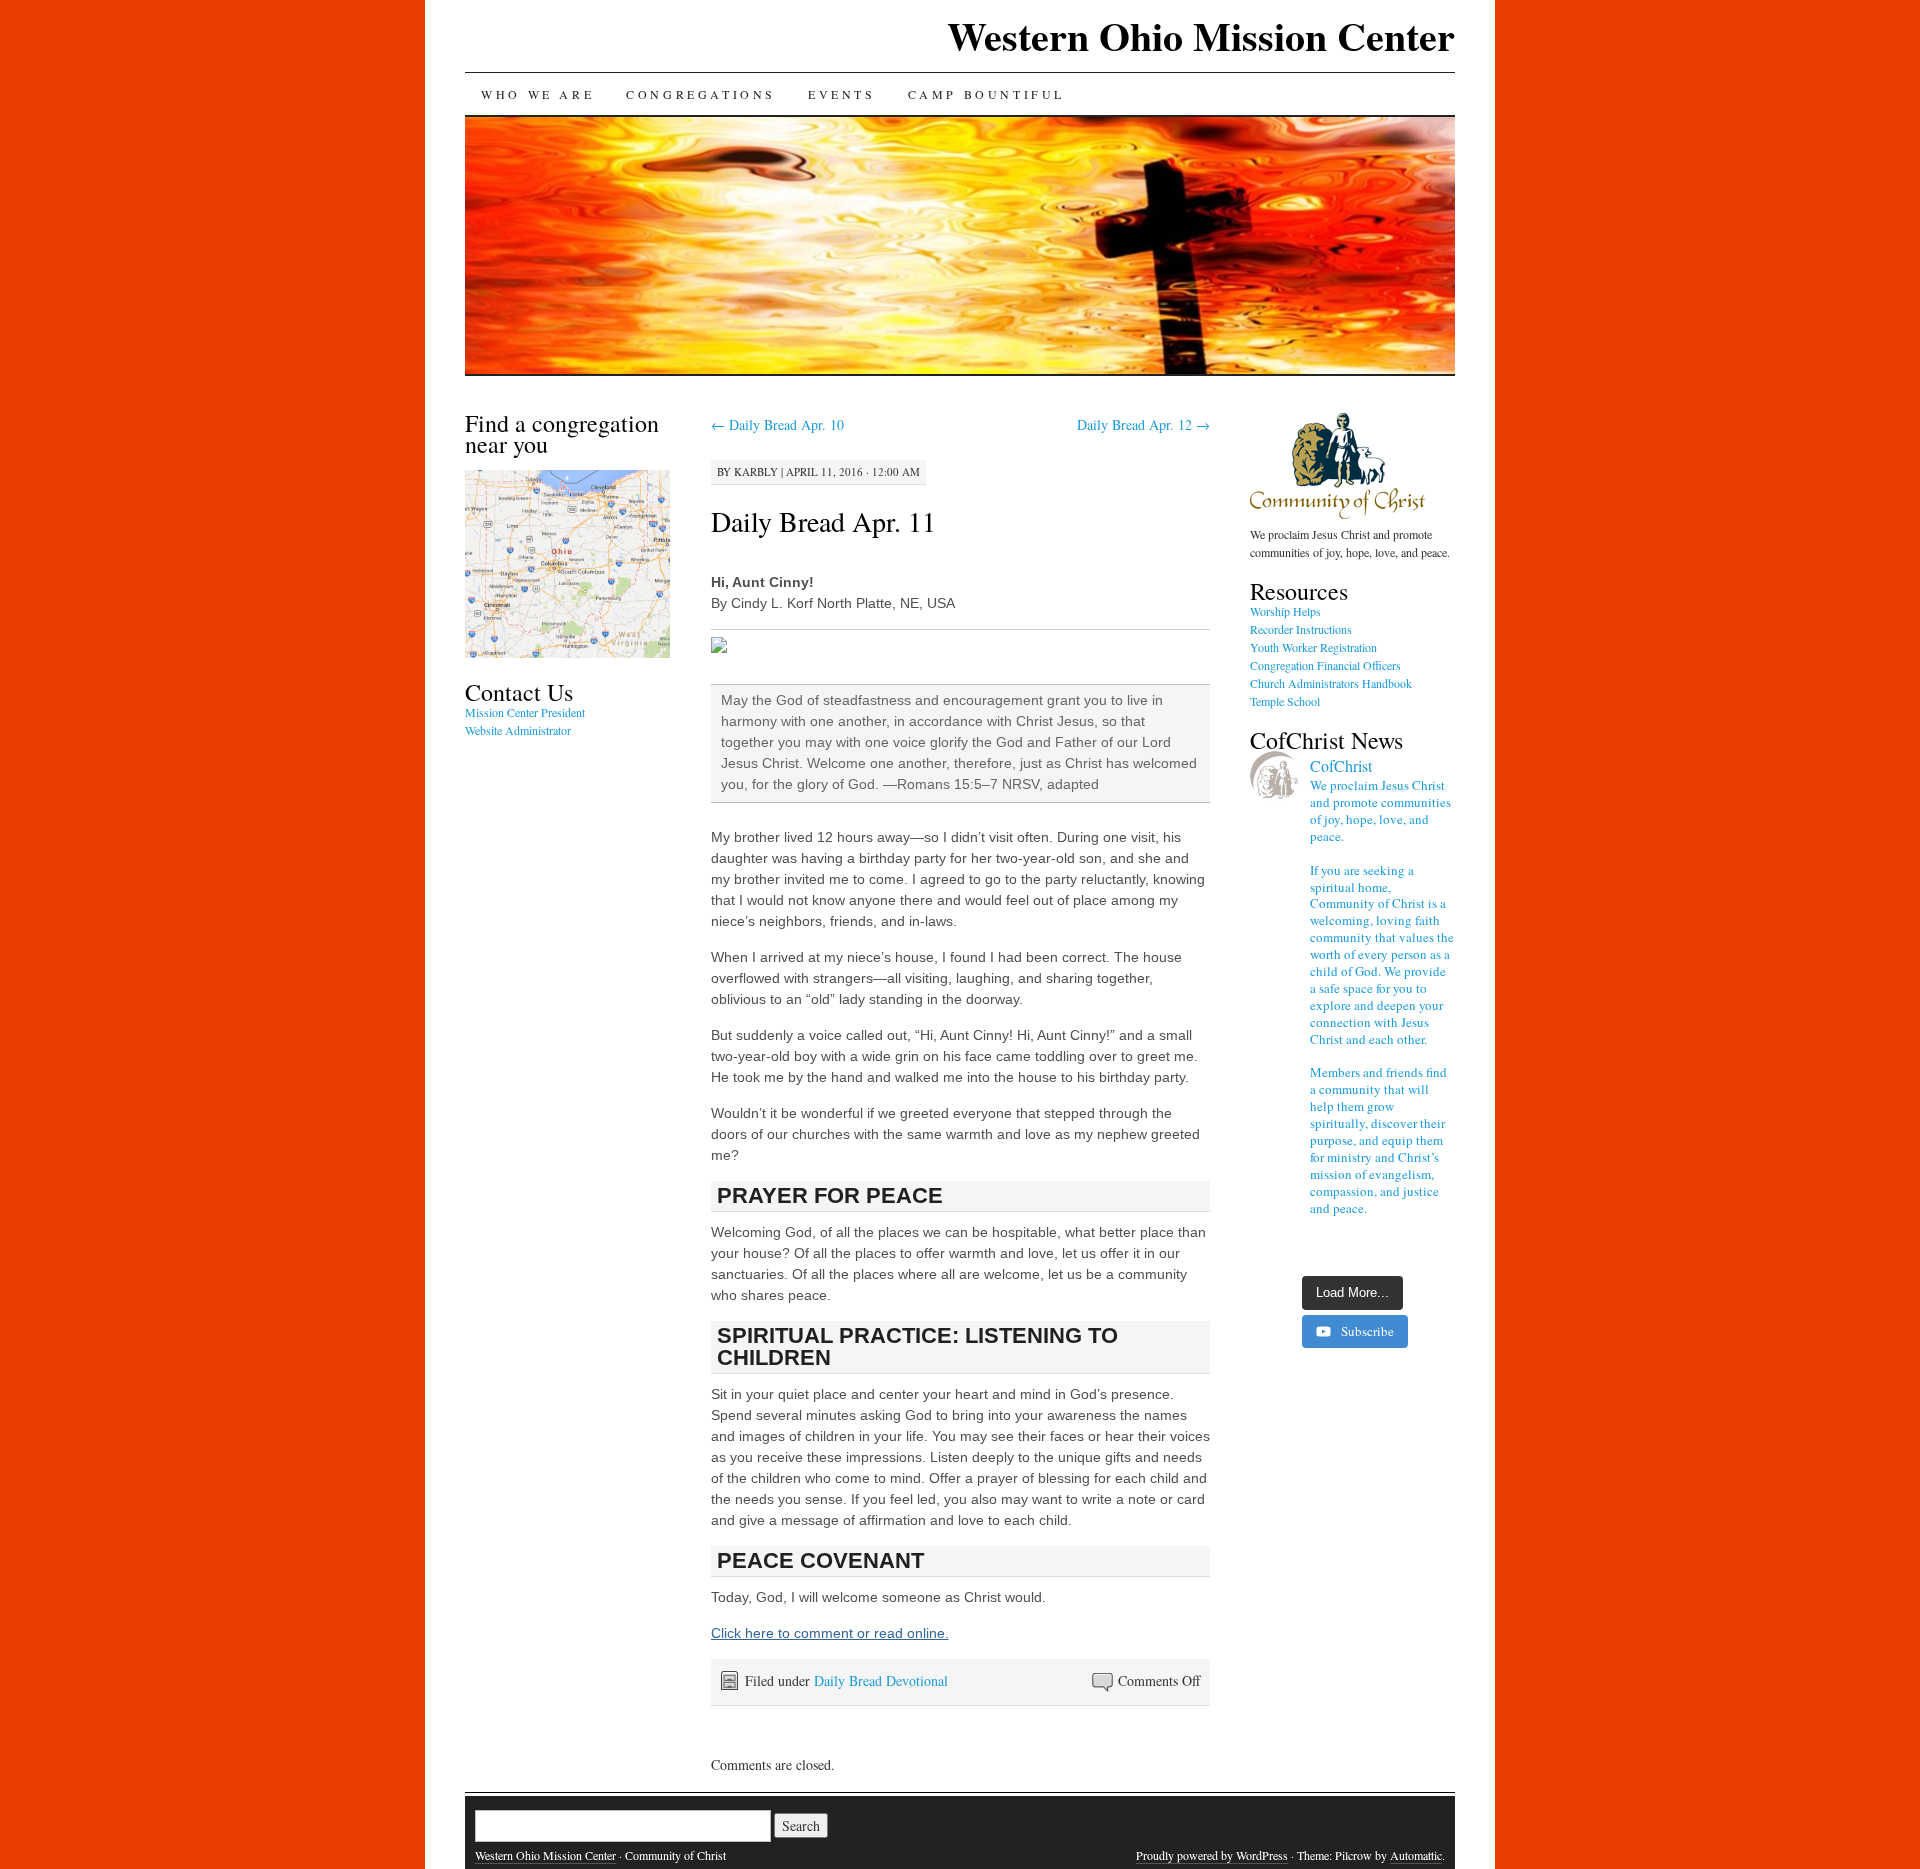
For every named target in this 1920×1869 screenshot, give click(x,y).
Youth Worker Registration (1313, 647)
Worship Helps (1285, 611)
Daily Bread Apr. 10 (777, 424)
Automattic (1416, 1855)
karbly (756, 471)
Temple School (1285, 701)
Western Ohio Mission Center (1201, 35)
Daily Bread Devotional (881, 1680)
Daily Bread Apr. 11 (823, 521)
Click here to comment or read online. (830, 1633)
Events (842, 94)
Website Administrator (518, 730)
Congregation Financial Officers (1325, 665)
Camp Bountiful (986, 94)
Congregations (701, 94)
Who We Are (537, 94)
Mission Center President (525, 712)
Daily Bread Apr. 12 (1143, 424)
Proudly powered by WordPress (1212, 1855)
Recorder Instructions (1301, 629)
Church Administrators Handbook (1331, 683)
